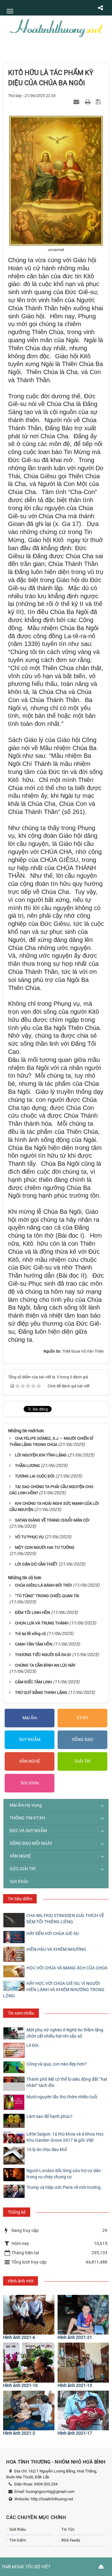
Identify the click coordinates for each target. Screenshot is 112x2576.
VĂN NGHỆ (30, 1761)
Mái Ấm (30, 1718)
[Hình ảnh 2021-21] (83, 2315)
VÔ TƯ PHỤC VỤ (29, 1537)
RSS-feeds (71, 2540)
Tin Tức (68, 2529)
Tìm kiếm (18, 2540)
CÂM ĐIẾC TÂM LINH (33, 1682)
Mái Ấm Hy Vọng (26, 1805)
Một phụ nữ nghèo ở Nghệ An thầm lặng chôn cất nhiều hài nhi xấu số (65, 2033)
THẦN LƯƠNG (27, 1466)
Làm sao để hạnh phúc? (49, 2116)
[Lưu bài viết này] (99, 102)
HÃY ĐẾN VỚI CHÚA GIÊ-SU (53, 1933)
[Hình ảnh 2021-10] (29, 2362)
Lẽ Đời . (33, 2045)
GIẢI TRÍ (83, 1761)
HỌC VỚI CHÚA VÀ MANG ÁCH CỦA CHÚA (67, 1968)
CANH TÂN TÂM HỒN (34, 1644)
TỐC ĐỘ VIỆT (38, 2567)
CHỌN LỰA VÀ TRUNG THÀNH (42, 1623)
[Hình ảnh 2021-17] (83, 2410)
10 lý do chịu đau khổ (47, 2150)
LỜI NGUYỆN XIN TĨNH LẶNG (41, 1455)
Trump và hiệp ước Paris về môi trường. (64, 2187)
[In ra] (88, 102)
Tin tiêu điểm (20, 1899)
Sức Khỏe (30, 1783)
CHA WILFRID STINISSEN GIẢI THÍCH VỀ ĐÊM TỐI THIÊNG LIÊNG (65, 1919)
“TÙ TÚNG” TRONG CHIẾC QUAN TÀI (47, 1596)
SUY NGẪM (30, 1739)
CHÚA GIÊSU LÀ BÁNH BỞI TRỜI (43, 1585)
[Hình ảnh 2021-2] (29, 2410)
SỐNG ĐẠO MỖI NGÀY (31, 1843)
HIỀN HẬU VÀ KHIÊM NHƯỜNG (56, 1949)
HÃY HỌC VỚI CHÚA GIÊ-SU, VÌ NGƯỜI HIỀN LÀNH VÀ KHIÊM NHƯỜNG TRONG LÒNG (54, 1990)
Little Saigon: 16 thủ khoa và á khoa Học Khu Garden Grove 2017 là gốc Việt (65, 2137)
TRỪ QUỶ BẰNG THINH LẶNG (41, 1692)
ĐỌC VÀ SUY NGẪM (28, 1831)
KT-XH (82, 1718)
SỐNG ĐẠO (83, 1739)
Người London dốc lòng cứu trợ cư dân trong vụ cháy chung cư (64, 2174)
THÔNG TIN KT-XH (27, 1818)
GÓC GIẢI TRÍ (23, 1869)
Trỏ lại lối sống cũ (30, 1634)
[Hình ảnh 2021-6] (29, 2315)
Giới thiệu (18, 2529)
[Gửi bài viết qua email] (77, 102)
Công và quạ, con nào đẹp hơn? (57, 2064)
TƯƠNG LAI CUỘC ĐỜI (35, 1476)
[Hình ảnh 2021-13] (83, 2362)
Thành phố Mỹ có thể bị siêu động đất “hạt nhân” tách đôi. (67, 2082)
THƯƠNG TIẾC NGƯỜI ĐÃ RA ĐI (43, 1655)
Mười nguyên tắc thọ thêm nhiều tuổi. (62, 2097)
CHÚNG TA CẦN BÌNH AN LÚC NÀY (45, 1665)
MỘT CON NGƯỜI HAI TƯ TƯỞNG (45, 1547)
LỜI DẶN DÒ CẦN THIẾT (36, 1564)
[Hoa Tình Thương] (56, 28)
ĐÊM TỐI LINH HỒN (33, 1613)
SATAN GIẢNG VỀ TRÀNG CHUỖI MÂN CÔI (52, 1520)
